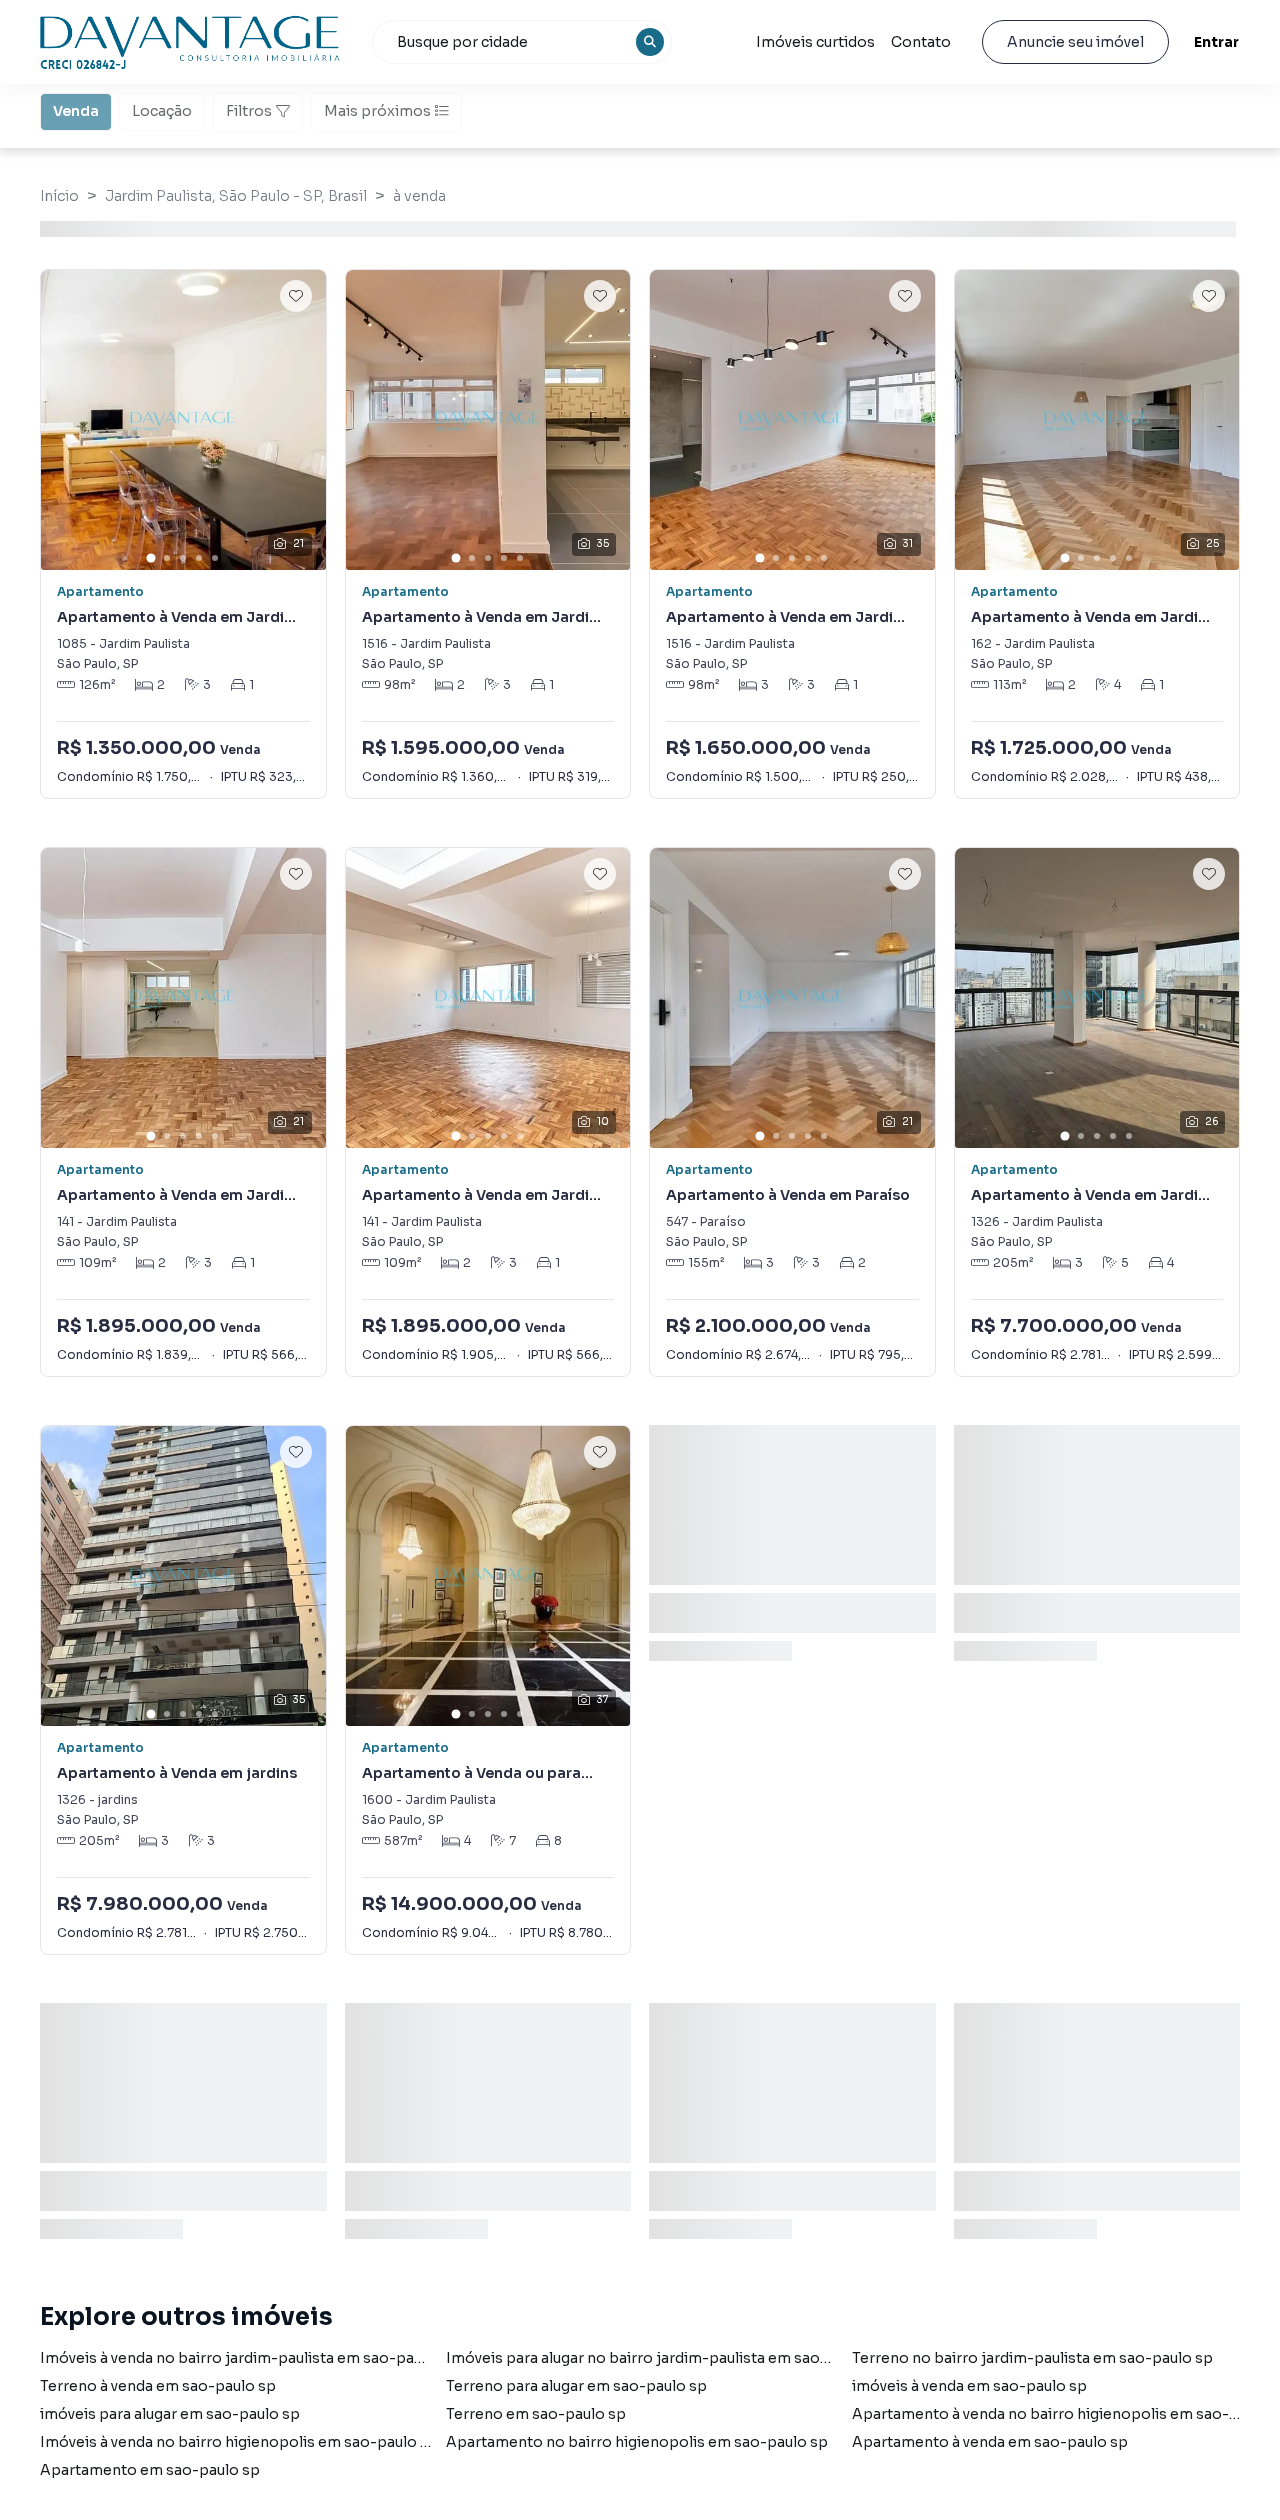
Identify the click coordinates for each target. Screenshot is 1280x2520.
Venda (76, 111)
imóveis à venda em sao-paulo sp (969, 2386)
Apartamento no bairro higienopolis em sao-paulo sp (637, 2442)
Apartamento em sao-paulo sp (150, 2470)
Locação (162, 111)
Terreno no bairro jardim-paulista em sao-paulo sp (1032, 2358)
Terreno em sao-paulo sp (536, 2414)
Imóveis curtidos (815, 42)
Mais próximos (377, 111)
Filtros (249, 111)
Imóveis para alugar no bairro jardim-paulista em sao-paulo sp (667, 2358)
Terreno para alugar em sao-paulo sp (576, 2386)
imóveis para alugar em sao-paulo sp (170, 2414)
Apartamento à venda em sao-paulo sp (990, 2442)
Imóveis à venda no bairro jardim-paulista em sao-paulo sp (248, 2358)
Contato (921, 42)
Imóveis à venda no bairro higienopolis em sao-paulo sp (239, 2442)
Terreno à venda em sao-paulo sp (158, 2386)
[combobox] (522, 42)
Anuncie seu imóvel (1075, 42)
